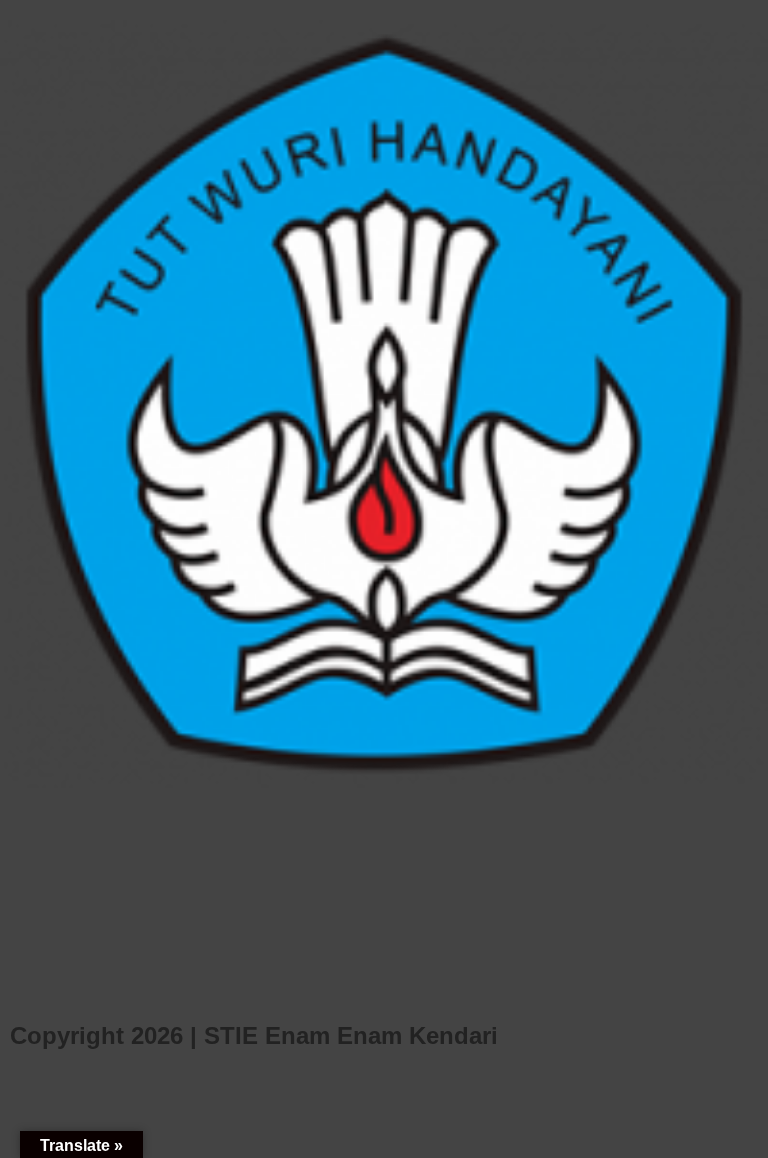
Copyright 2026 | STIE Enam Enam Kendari (254, 1035)
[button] (19, 404)
